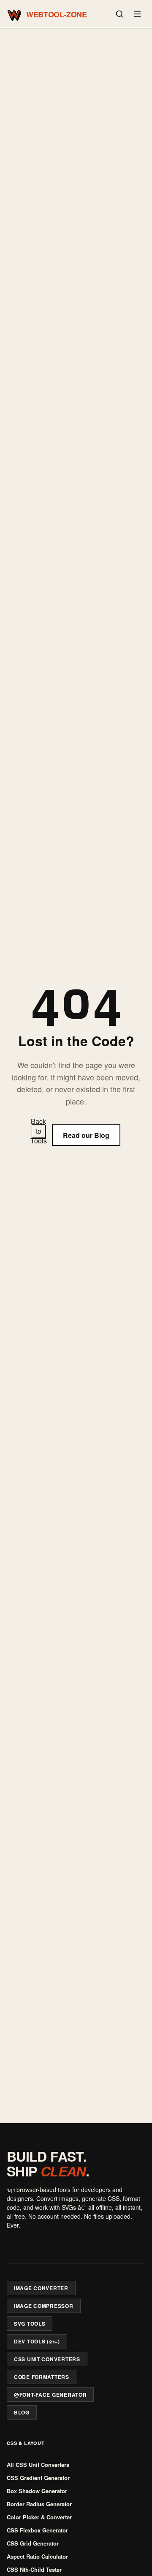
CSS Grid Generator (33, 2543)
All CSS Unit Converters (38, 2465)
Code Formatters (42, 2377)
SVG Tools (30, 2324)
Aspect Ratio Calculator (37, 2556)
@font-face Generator (50, 2395)
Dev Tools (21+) (37, 2341)
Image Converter (41, 2288)
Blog (22, 2412)
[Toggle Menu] (137, 14)
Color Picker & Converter (39, 2517)
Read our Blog (86, 1135)
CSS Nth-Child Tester (34, 2569)
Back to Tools (38, 1131)
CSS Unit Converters (47, 2359)
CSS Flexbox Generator (37, 2530)
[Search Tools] (119, 14)
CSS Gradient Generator (38, 2478)
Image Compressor (44, 2306)
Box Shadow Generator (37, 2491)
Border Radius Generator (39, 2504)
